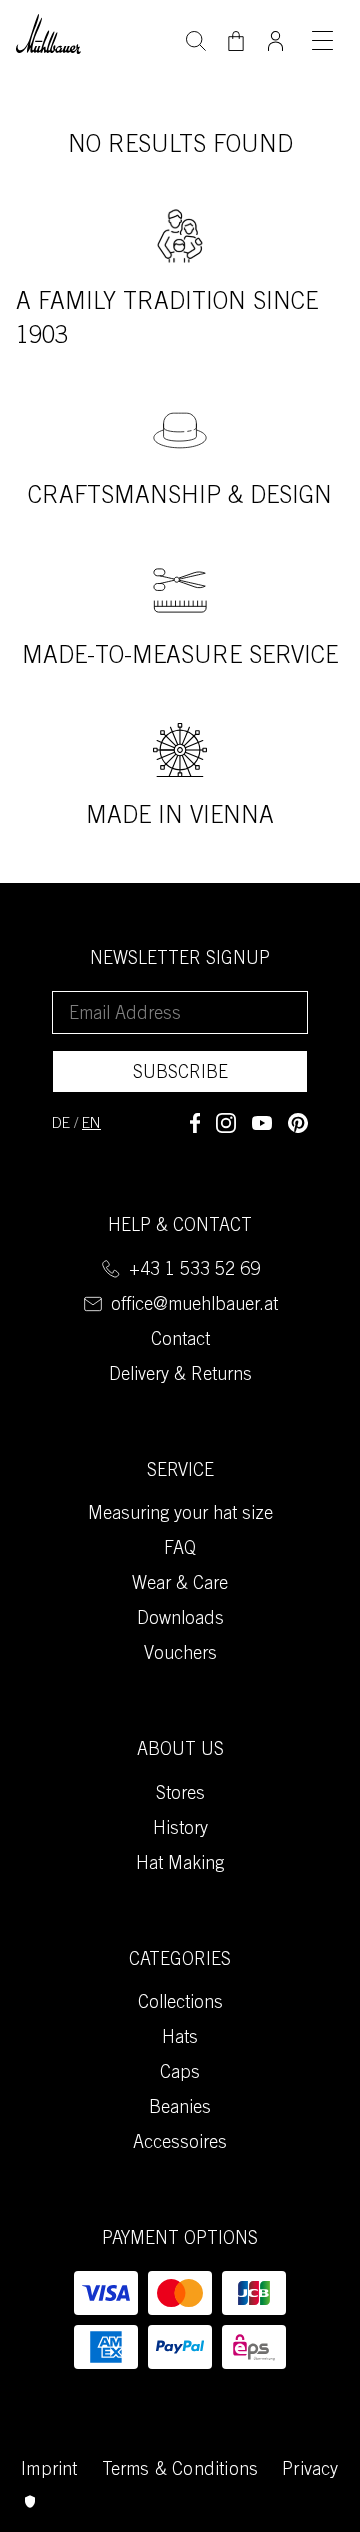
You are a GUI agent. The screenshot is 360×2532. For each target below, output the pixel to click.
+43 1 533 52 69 (194, 1271)
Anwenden (196, 39)
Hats (180, 2039)
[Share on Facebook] (195, 1123)
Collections (180, 2004)
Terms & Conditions (180, 2471)
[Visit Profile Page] (276, 35)
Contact (180, 1341)
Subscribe (180, 1074)
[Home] (48, 31)
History (180, 1830)
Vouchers (180, 1655)
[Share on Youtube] (262, 1123)
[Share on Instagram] (226, 1123)
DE (61, 1124)
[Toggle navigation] (322, 40)
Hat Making (180, 1865)
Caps (180, 2074)
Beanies (180, 2109)
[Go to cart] (236, 41)
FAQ (180, 1550)
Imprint (49, 2471)
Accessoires (180, 2144)
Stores (180, 1795)
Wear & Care (180, 1585)
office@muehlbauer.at (194, 1306)
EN (91, 1124)
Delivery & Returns (180, 1376)
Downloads (180, 1620)
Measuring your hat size (180, 1515)
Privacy (310, 2471)
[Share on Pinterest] (298, 1123)
